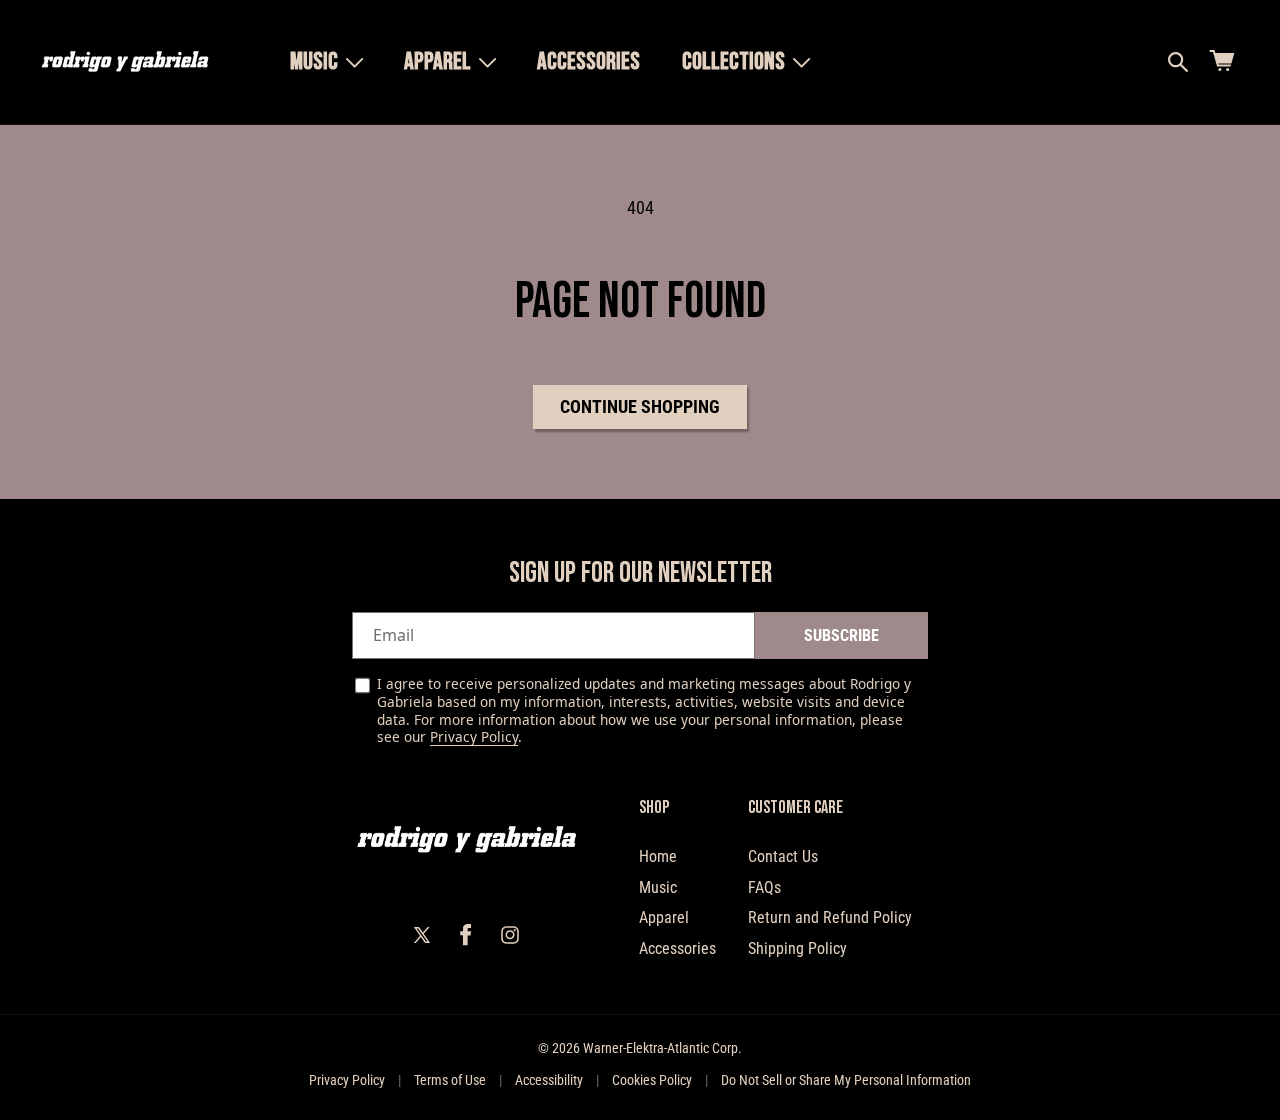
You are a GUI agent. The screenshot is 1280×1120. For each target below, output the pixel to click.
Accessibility (549, 1080)
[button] (326, 62)
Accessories (677, 948)
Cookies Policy (652, 1080)
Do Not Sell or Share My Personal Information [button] (846, 1080)
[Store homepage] (466, 839)
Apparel (437, 61)
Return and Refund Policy (830, 917)
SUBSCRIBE (841, 635)
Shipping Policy (797, 948)
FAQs (764, 887)
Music (314, 61)
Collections (733, 61)
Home (658, 856)
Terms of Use (450, 1080)
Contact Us (783, 856)
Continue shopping (640, 406)
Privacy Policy (474, 736)
